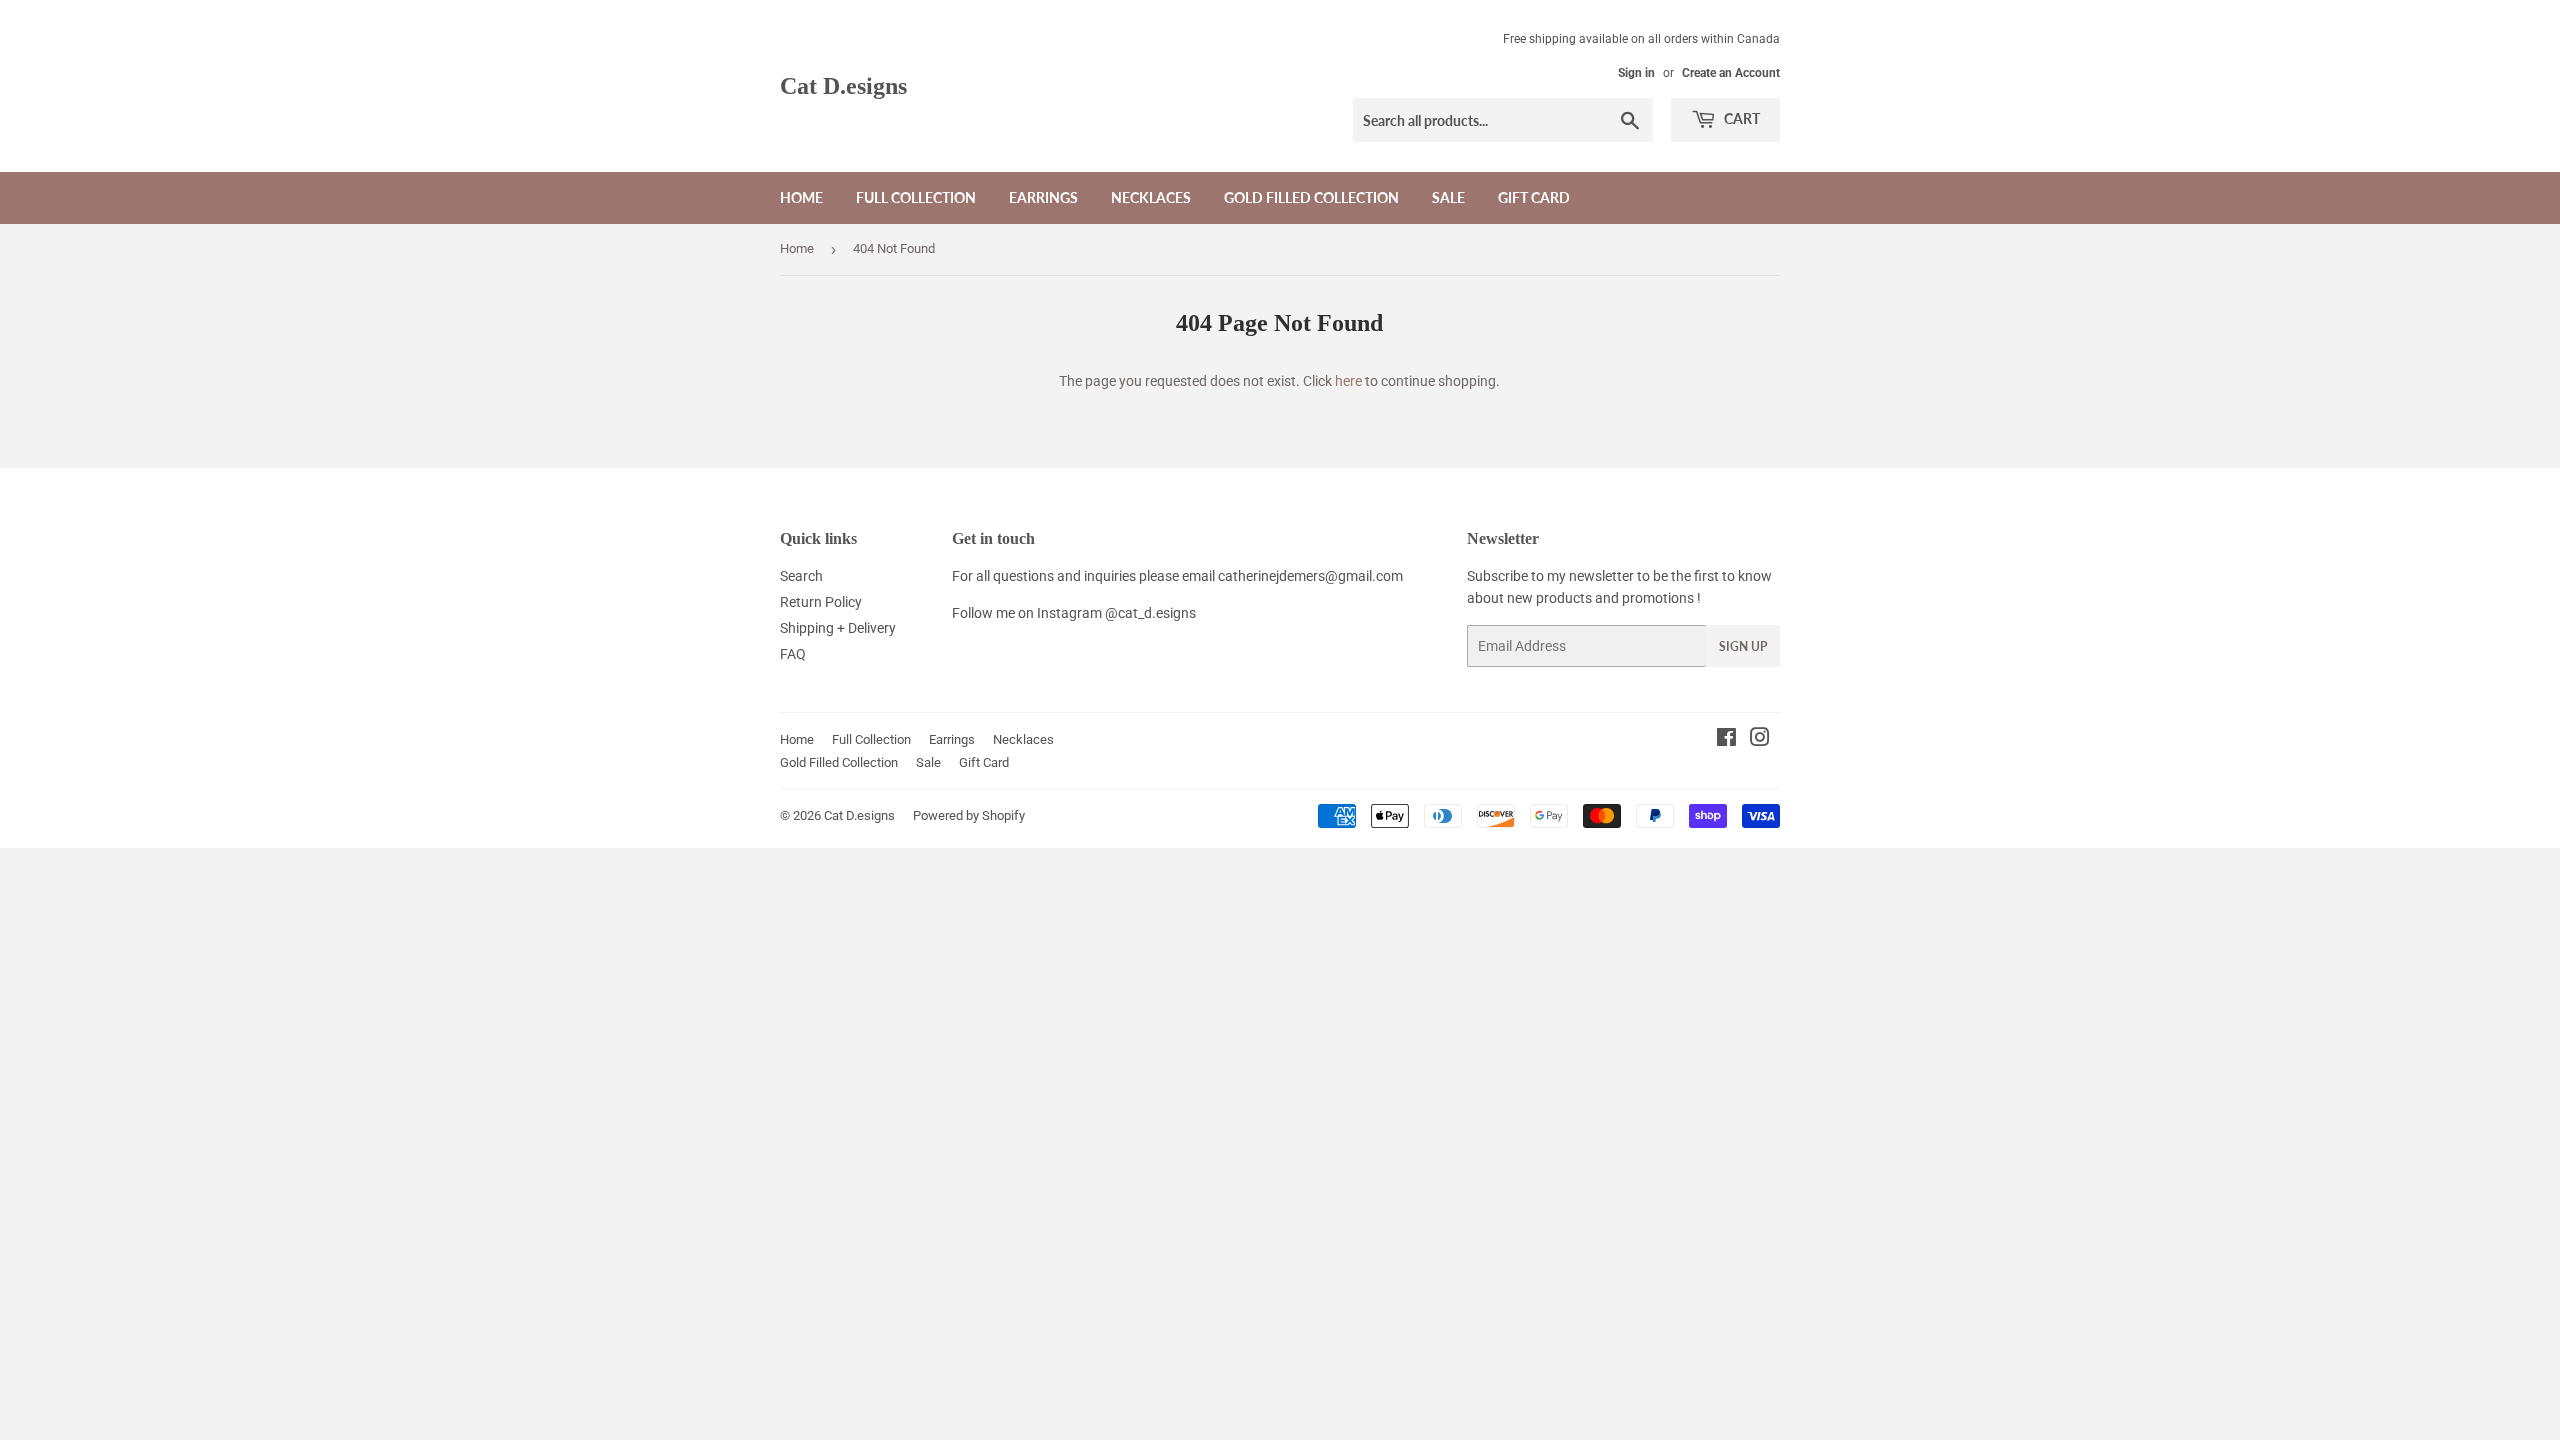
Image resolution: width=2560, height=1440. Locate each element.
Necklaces (1151, 197)
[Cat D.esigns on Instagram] (1760, 740)
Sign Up (1743, 646)
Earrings (1043, 197)
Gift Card (1534, 197)
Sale (1448, 197)
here (1348, 381)
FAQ (793, 654)
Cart (1740, 118)
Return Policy (821, 602)
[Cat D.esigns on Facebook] (1726, 740)
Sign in (1636, 73)
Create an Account (1731, 73)
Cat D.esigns (843, 85)
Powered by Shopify (969, 815)
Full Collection (916, 197)
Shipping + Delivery (838, 628)
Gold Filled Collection (1311, 197)
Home (801, 197)
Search (801, 576)
